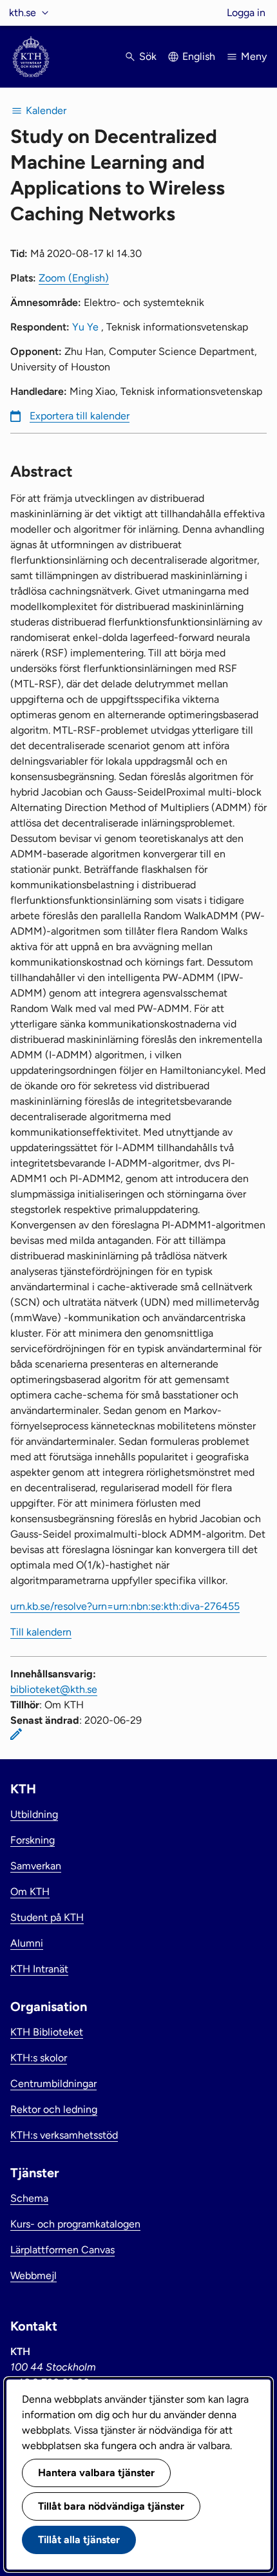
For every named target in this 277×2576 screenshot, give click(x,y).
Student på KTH (47, 1917)
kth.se (23, 13)
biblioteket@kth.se (54, 1689)
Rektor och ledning (54, 2109)
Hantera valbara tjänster (96, 2473)
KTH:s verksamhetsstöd (64, 2135)
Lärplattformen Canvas (62, 2250)
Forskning (33, 1840)
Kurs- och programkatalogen (75, 2224)
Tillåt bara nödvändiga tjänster (111, 2506)
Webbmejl (33, 2275)
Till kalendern (41, 1632)
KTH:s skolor (39, 2058)
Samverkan (36, 1866)
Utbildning (34, 1814)
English (199, 56)
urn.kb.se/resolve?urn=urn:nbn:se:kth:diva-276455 (125, 1606)
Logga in (246, 13)
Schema (29, 2198)
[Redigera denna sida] (16, 1734)
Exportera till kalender (80, 416)
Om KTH (30, 1892)
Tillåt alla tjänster (79, 2540)
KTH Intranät (39, 1969)
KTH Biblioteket (47, 2032)
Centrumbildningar (53, 2084)
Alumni (27, 1943)
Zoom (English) (74, 278)
